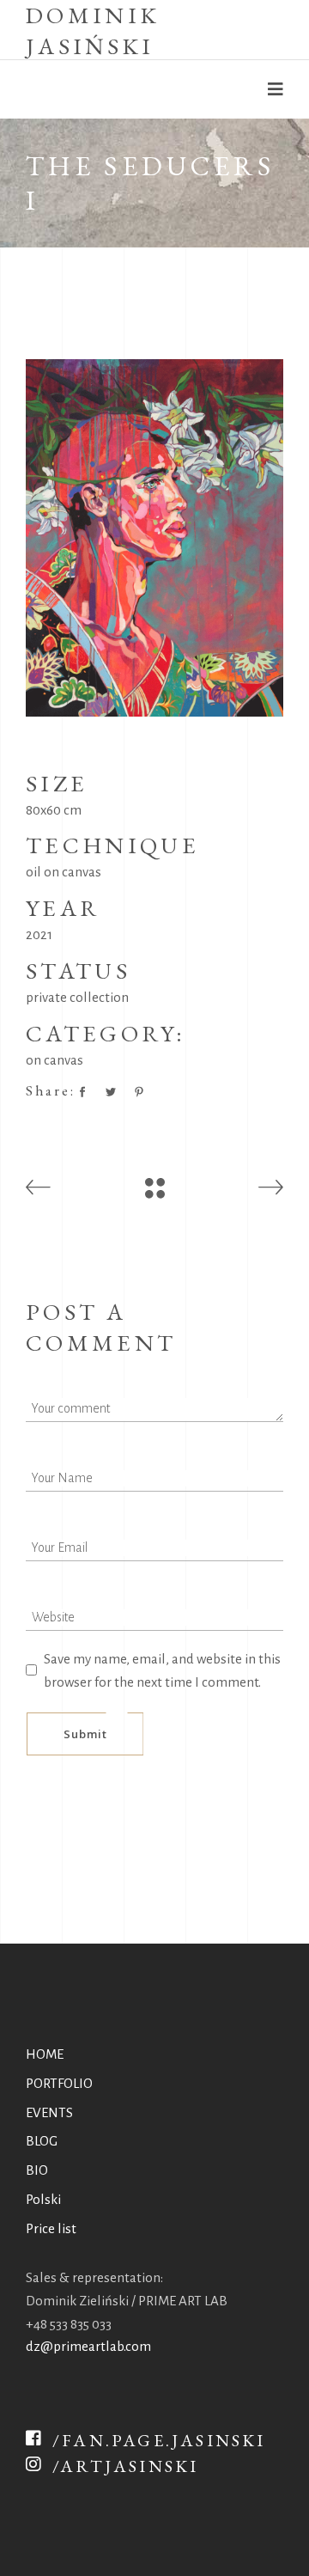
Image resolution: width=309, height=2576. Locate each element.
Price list (51, 2228)
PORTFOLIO (59, 2083)
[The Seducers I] (154, 538)
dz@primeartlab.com (88, 2346)
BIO (37, 2170)
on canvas (55, 1060)
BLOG (42, 2141)
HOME (45, 2054)
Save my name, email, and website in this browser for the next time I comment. (162, 1670)
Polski (43, 2199)
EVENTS (49, 2112)
